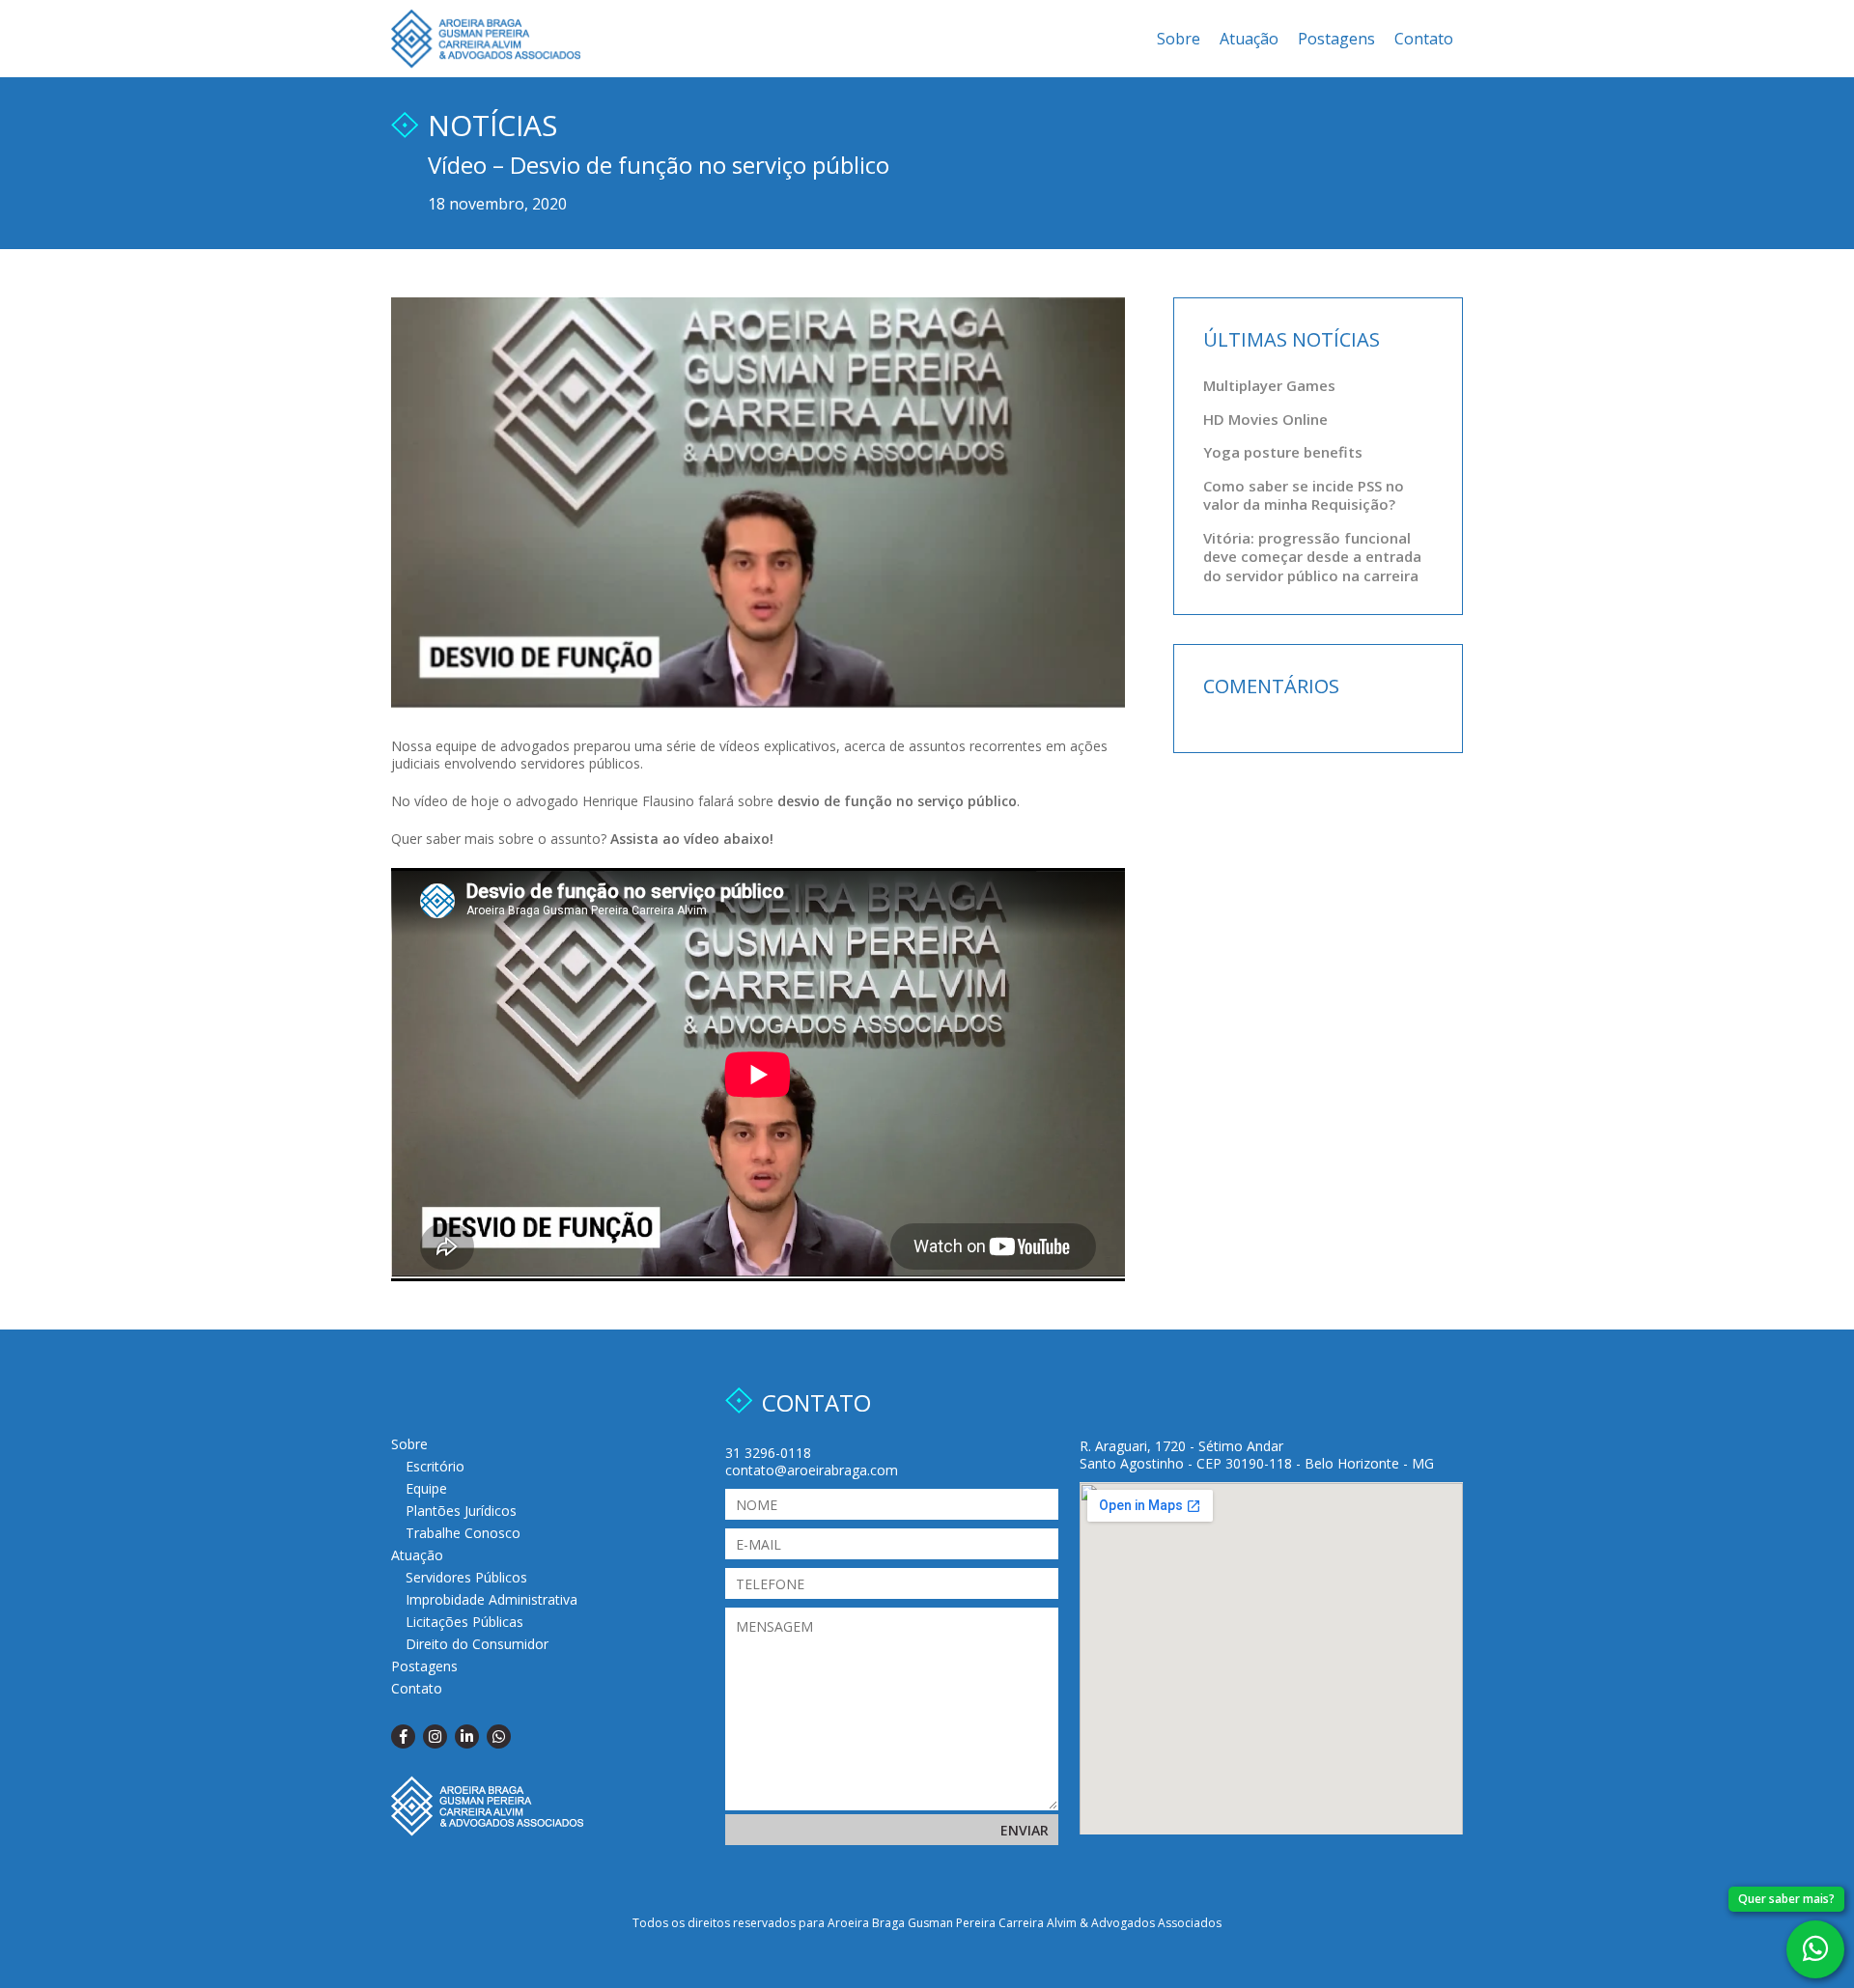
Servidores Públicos (466, 1577)
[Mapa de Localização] (1271, 1658)
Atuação (1249, 39)
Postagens (1336, 39)
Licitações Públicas (464, 1622)
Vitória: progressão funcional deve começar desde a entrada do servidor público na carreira (1312, 557)
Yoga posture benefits (1283, 452)
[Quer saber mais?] (1815, 1949)
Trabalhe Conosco (463, 1533)
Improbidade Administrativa (492, 1599)
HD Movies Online (1265, 419)
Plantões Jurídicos (461, 1511)
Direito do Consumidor (477, 1644)
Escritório (435, 1466)
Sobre (1179, 39)
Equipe (426, 1488)
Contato (1424, 39)
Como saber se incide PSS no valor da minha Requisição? (1304, 495)
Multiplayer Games (1269, 385)
